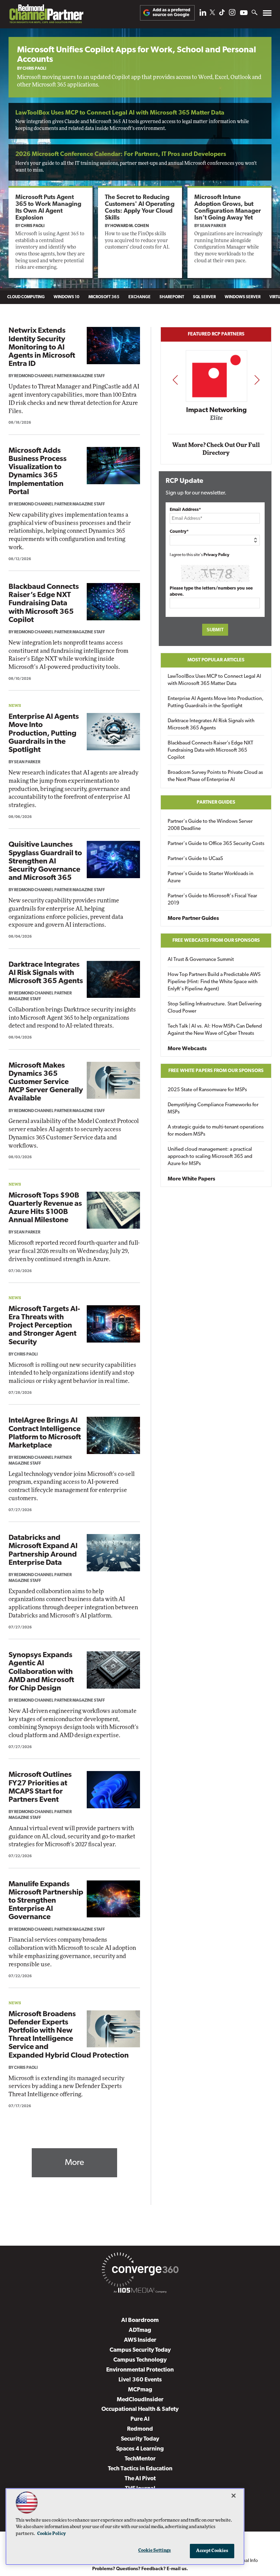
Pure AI (140, 2419)
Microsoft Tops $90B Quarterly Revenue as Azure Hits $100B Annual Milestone (45, 1208)
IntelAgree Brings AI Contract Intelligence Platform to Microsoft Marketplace (45, 1433)
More (74, 2163)
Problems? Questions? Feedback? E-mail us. (140, 2569)
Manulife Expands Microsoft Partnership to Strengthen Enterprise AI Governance (46, 1901)
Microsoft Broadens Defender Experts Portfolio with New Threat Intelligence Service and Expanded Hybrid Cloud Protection (69, 2035)
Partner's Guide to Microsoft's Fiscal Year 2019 (212, 900)
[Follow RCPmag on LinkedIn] (203, 14)
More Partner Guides (193, 919)
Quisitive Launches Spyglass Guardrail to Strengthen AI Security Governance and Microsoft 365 (45, 861)
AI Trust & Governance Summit (201, 960)
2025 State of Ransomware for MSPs (207, 1090)
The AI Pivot (140, 2479)
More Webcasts (187, 1049)
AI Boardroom (140, 2320)
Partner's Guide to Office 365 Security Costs (216, 844)
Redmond (140, 2429)
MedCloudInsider (140, 2400)
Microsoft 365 (104, 297)
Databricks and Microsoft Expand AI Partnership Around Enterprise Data (43, 1550)
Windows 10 (67, 297)
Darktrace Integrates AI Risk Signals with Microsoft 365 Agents (46, 973)
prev (175, 379)
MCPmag (140, 2390)
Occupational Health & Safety (140, 2409)
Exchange (139, 297)
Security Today (140, 2439)
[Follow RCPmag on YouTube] (244, 14)
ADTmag (140, 2330)
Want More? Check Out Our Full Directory (216, 449)
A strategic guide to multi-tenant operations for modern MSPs (216, 1131)
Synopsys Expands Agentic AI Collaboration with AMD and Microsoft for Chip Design (41, 1672)
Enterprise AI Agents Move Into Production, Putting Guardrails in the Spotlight (44, 734)
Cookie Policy (52, 2534)
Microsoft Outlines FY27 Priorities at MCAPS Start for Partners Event (40, 1787)
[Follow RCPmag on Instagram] (232, 14)
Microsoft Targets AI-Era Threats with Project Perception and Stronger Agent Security (44, 1326)
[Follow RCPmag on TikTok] (222, 14)
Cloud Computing (26, 297)
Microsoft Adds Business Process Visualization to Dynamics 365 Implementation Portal (38, 472)
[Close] (234, 2496)
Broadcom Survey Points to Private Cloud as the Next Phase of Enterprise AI (215, 776)
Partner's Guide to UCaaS (195, 859)
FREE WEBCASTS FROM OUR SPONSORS (216, 941)
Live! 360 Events (140, 2380)
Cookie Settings (155, 2551)
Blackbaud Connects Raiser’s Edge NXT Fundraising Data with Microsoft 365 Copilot (44, 604)
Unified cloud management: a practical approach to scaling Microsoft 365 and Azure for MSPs (210, 1157)
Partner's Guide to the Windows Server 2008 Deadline (210, 825)
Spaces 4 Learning (140, 2449)
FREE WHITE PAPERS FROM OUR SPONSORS (216, 1071)
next (257, 379)
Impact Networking (216, 410)
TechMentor (140, 2459)
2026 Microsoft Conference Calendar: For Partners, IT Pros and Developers (121, 155)
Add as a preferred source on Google (171, 12)
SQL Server (204, 297)
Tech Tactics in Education (140, 2469)
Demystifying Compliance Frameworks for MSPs (213, 1109)
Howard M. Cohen (130, 226)
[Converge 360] (140, 2271)
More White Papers (191, 1179)
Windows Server (243, 297)
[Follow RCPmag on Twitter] (212, 14)
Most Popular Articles (216, 660)
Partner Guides (216, 802)
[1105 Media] (140, 2291)
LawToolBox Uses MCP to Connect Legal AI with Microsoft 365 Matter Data (120, 113)
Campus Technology (140, 2360)
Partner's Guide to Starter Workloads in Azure (211, 877)
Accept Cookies (212, 2551)
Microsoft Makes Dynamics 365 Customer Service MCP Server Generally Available (46, 1082)
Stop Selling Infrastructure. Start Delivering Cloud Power (215, 1008)
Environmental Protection (140, 2370)
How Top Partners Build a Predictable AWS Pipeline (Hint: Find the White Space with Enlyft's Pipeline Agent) (214, 982)
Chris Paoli (34, 69)
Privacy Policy (216, 555)
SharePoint (172, 297)
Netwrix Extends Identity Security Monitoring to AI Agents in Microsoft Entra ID (42, 347)
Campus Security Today (140, 2350)
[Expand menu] (267, 15)
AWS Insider (140, 2340)
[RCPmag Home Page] (46, 16)
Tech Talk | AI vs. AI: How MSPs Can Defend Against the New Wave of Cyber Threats (215, 1030)
